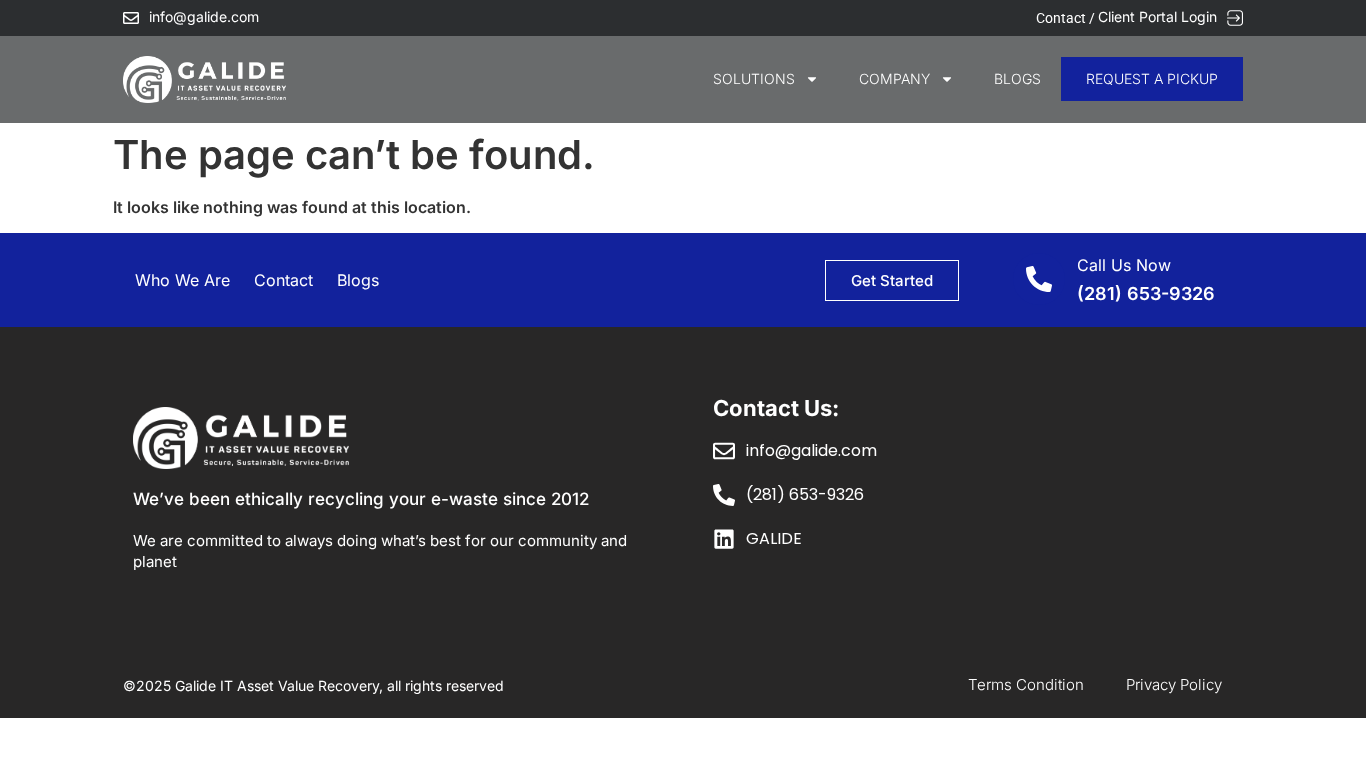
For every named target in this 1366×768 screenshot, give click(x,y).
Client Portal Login (1157, 16)
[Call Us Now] (1039, 279)
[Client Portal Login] (1235, 18)
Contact (283, 280)
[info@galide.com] (131, 18)
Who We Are (182, 280)
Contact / (1067, 18)
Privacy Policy (1174, 684)
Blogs (1017, 78)
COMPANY (894, 78)
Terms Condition (1026, 684)
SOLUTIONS (754, 78)
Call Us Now (1124, 265)
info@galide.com (204, 16)
